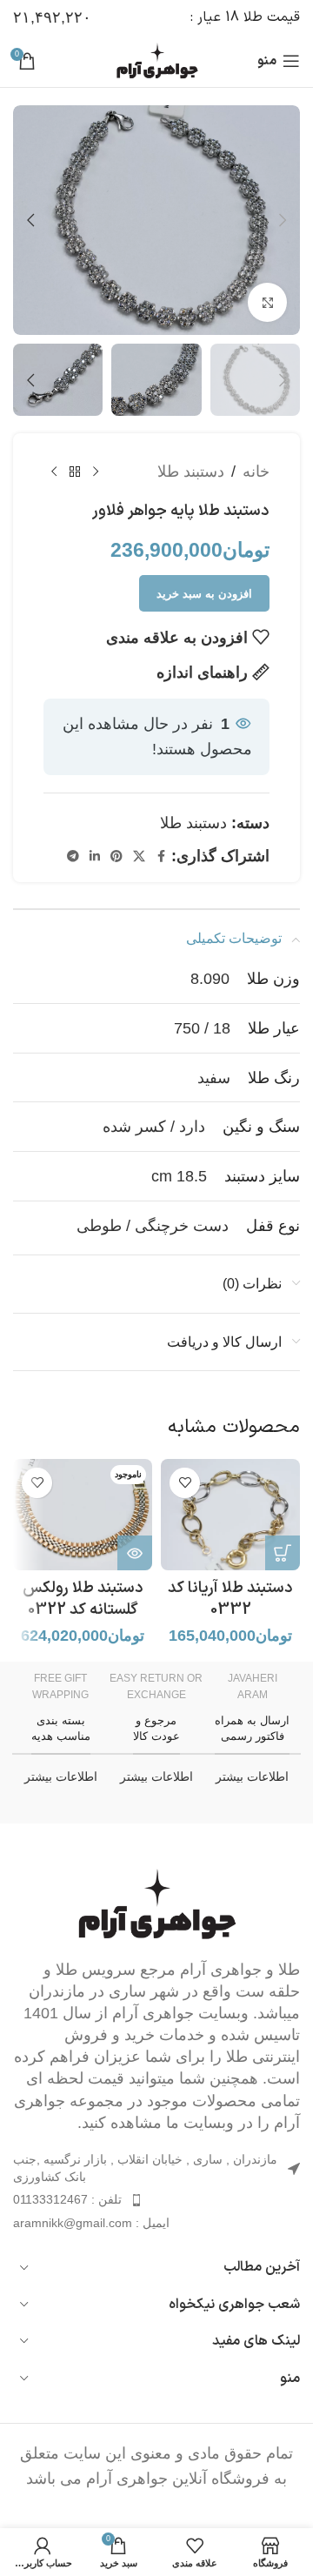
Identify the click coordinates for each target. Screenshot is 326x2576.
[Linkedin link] (95, 856)
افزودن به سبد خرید (204, 594)
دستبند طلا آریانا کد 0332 (230, 1599)
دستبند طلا (191, 472)
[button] (283, 220)
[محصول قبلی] (96, 472)
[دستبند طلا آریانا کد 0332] (230, 1515)
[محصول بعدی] (54, 472)
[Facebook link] (161, 856)
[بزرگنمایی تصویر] (267, 302)
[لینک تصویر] (156, 1903)
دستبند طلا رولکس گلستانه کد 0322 (83, 1599)
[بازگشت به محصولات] (75, 472)
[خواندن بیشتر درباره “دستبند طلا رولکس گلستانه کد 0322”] (135, 1553)
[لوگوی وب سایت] (157, 60)
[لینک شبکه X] (139, 856)
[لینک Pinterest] (116, 856)
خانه (256, 472)
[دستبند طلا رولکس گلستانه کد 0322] (83, 1515)
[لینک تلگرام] (73, 856)
